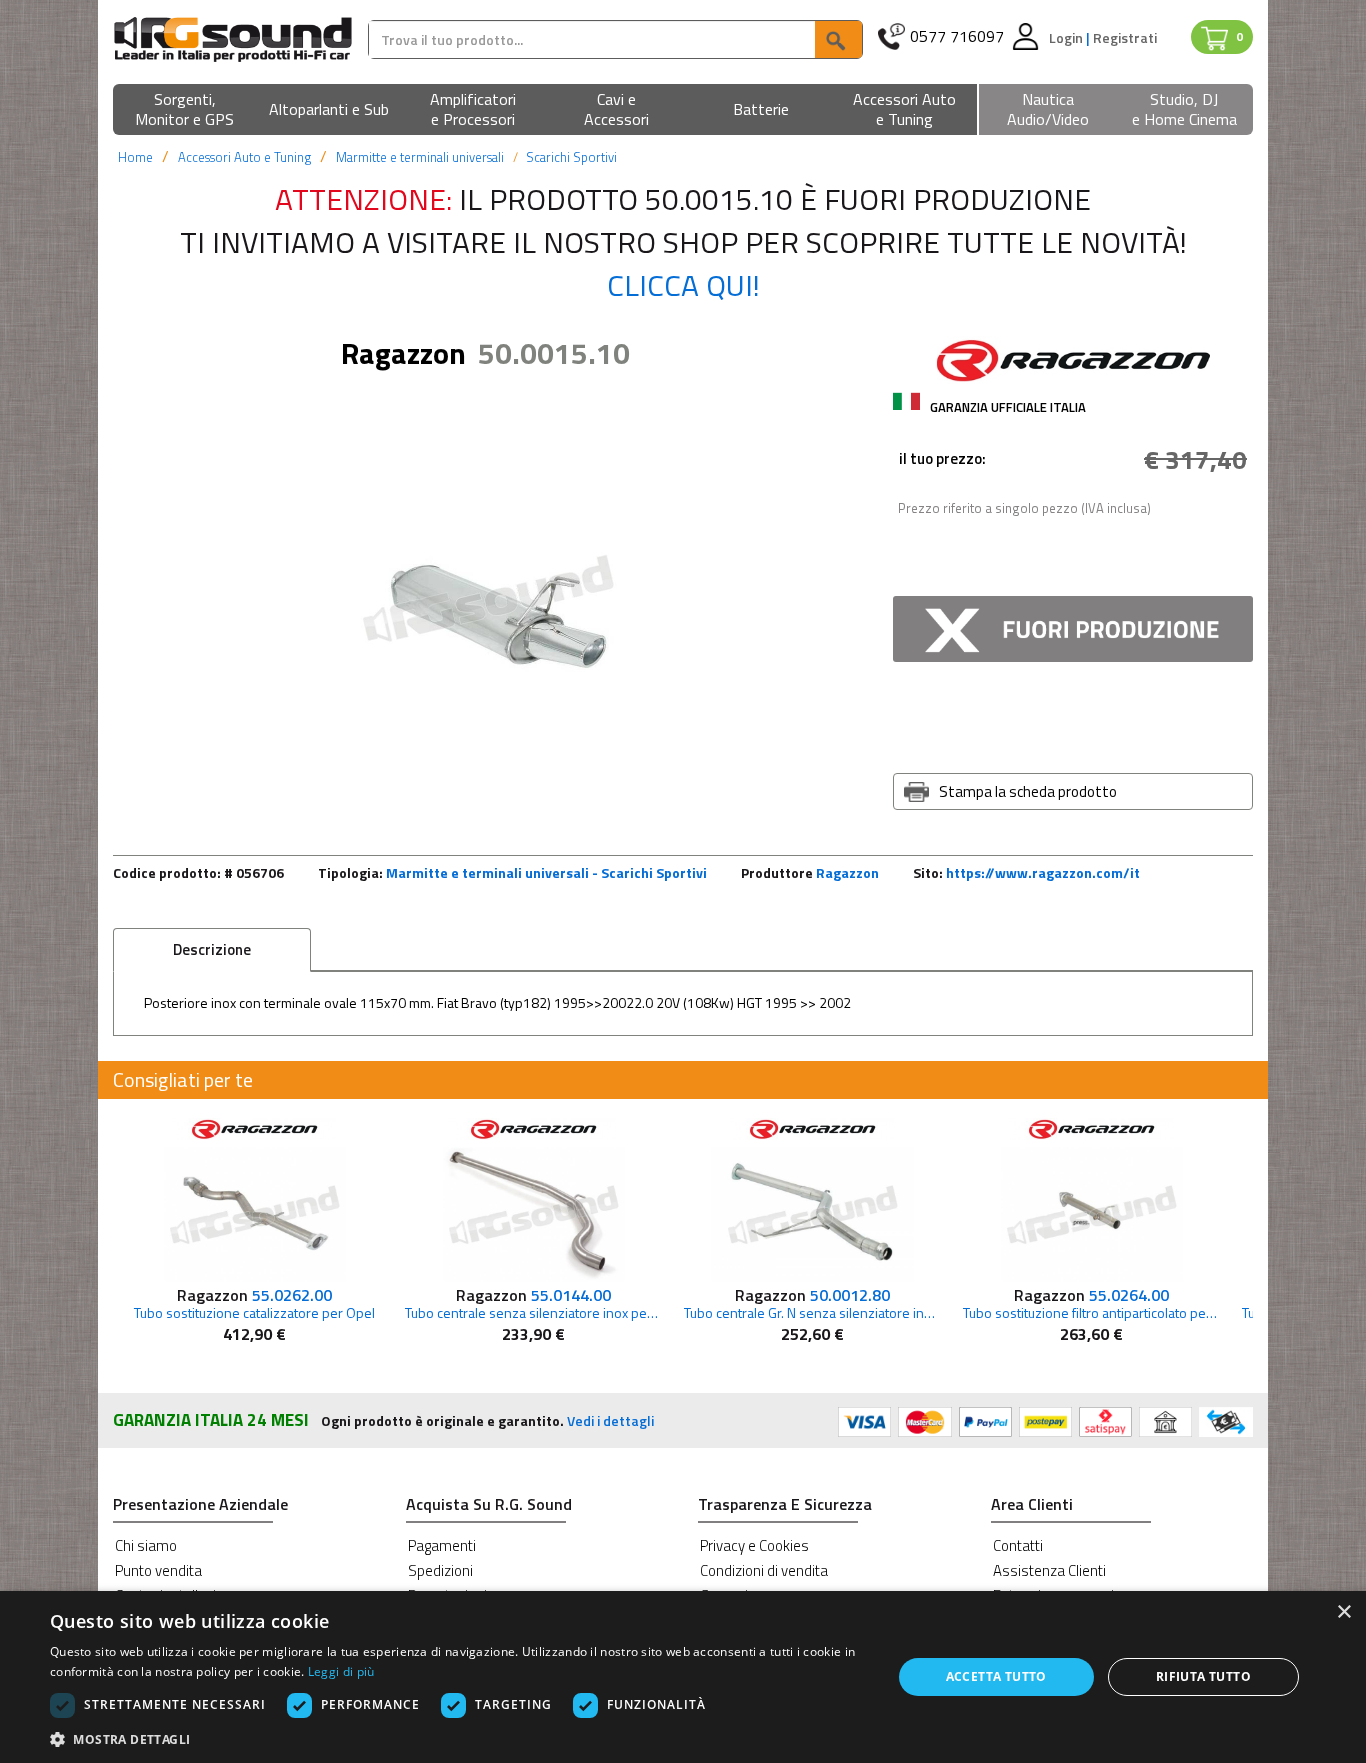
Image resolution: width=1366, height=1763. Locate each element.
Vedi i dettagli (610, 1420)
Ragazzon (847, 872)
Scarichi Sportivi (571, 157)
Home (135, 157)
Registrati (1125, 37)
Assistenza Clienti (1049, 1570)
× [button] (1343, 1612)
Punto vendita (158, 1570)
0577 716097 (957, 36)
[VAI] (838, 39)
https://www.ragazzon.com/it (1043, 872)
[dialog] (683, 1677)
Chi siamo (146, 1545)
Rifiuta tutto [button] (1203, 1676)
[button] (185, 110)
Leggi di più (341, 1671)
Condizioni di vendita (764, 1570)
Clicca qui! (683, 285)
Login (1067, 37)
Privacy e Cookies (754, 1545)
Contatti (1018, 1545)
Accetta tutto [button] (996, 1676)
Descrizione (212, 949)
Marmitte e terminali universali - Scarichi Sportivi (546, 872)
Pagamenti (442, 1545)
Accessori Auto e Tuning (244, 157)
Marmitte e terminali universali (420, 157)
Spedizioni (440, 1570)
